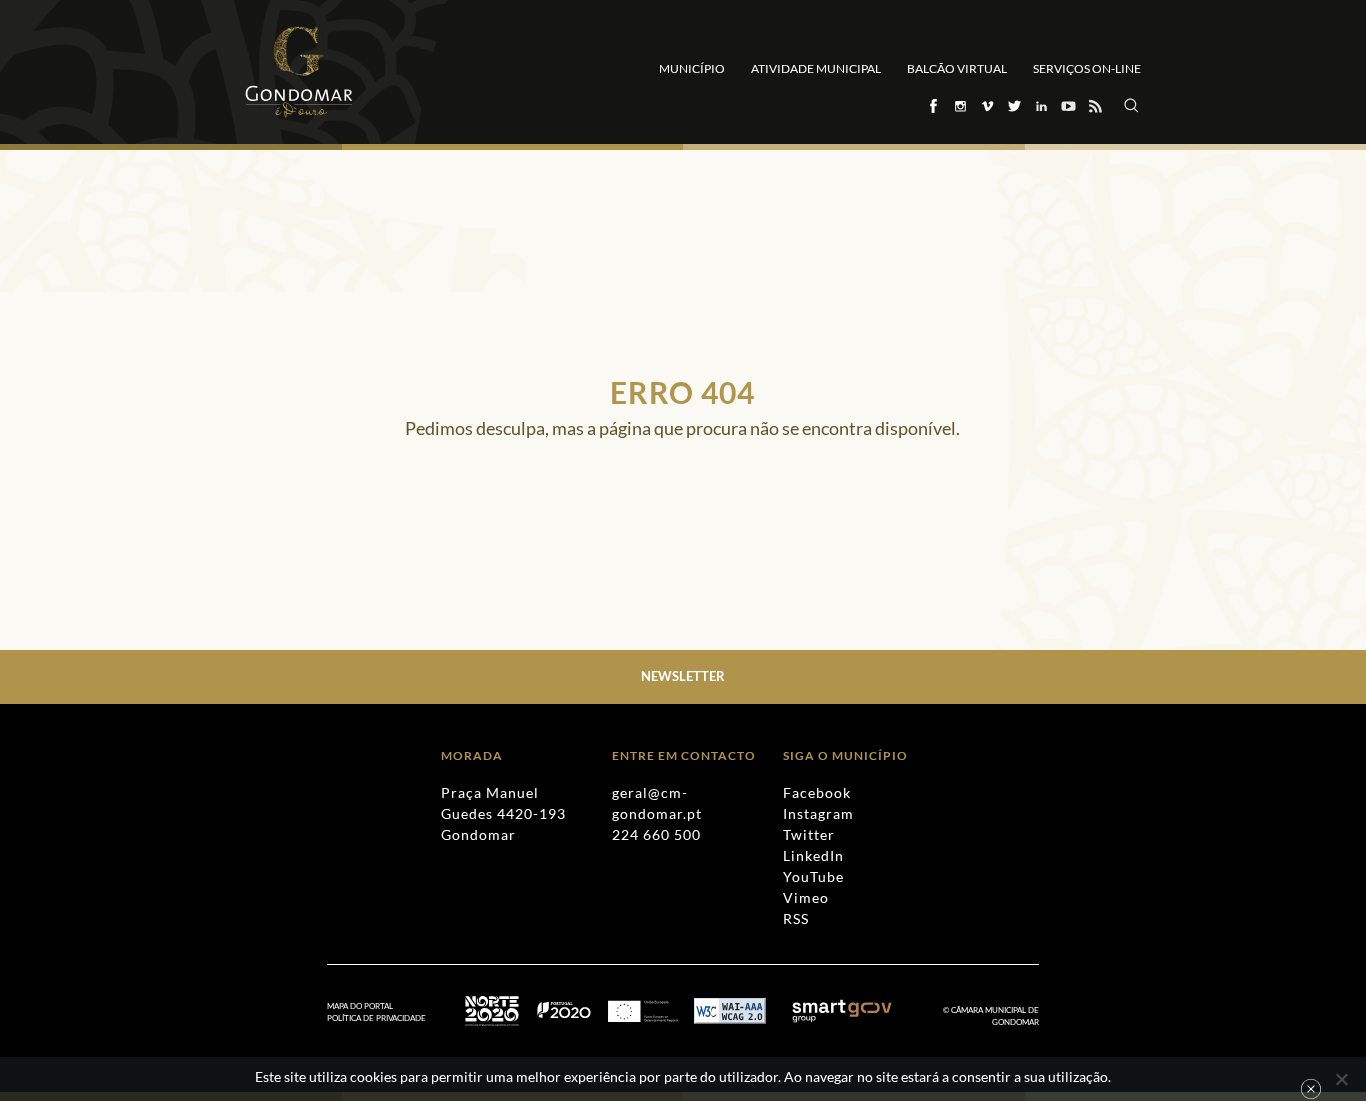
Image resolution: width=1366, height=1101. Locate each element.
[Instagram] (959, 106)
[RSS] (1094, 106)
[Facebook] (932, 106)
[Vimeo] (986, 106)
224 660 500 (656, 834)
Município (692, 68)
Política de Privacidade (376, 1018)
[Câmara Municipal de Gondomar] (299, 72)
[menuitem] (386, 1018)
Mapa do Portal (360, 1006)
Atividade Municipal (816, 68)
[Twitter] (1013, 106)
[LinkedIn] (1040, 106)
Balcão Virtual (957, 68)
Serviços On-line (1087, 68)
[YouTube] (1067, 106)
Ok (1311, 1089)
